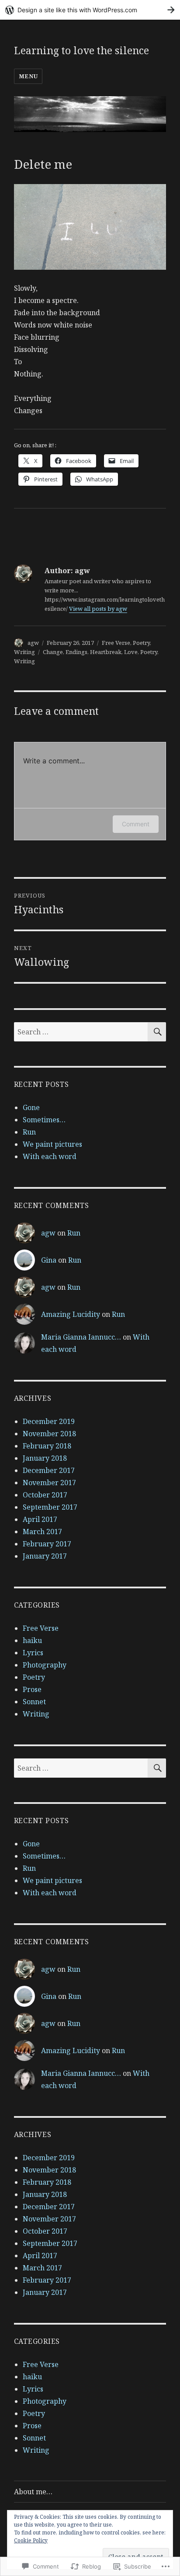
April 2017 (40, 1519)
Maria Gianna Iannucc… (81, 1337)
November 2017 (49, 1483)
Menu (28, 76)
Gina (49, 1260)
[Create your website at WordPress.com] (90, 10)
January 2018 (45, 1458)
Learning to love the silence (81, 50)
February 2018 (47, 1446)
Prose (32, 1689)
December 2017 (49, 1470)
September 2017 (50, 1507)
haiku (32, 1640)
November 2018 (49, 1434)
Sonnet (34, 1702)
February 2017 (47, 1544)
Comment (136, 824)
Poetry (141, 643)
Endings (76, 652)
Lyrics (33, 1653)
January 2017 (45, 1556)
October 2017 (45, 1495)
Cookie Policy (31, 2540)
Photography (45, 1665)
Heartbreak (106, 652)
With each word (50, 1156)
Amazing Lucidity (71, 1314)
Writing (24, 652)
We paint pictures (52, 1144)
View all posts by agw (98, 609)
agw (33, 643)
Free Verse (116, 643)
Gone (31, 1107)
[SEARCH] (157, 1032)
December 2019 (49, 1421)
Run (29, 1132)
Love (131, 652)
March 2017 (42, 1532)
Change (53, 652)
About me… (33, 2492)
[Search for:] (81, 1032)
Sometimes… (44, 1120)
